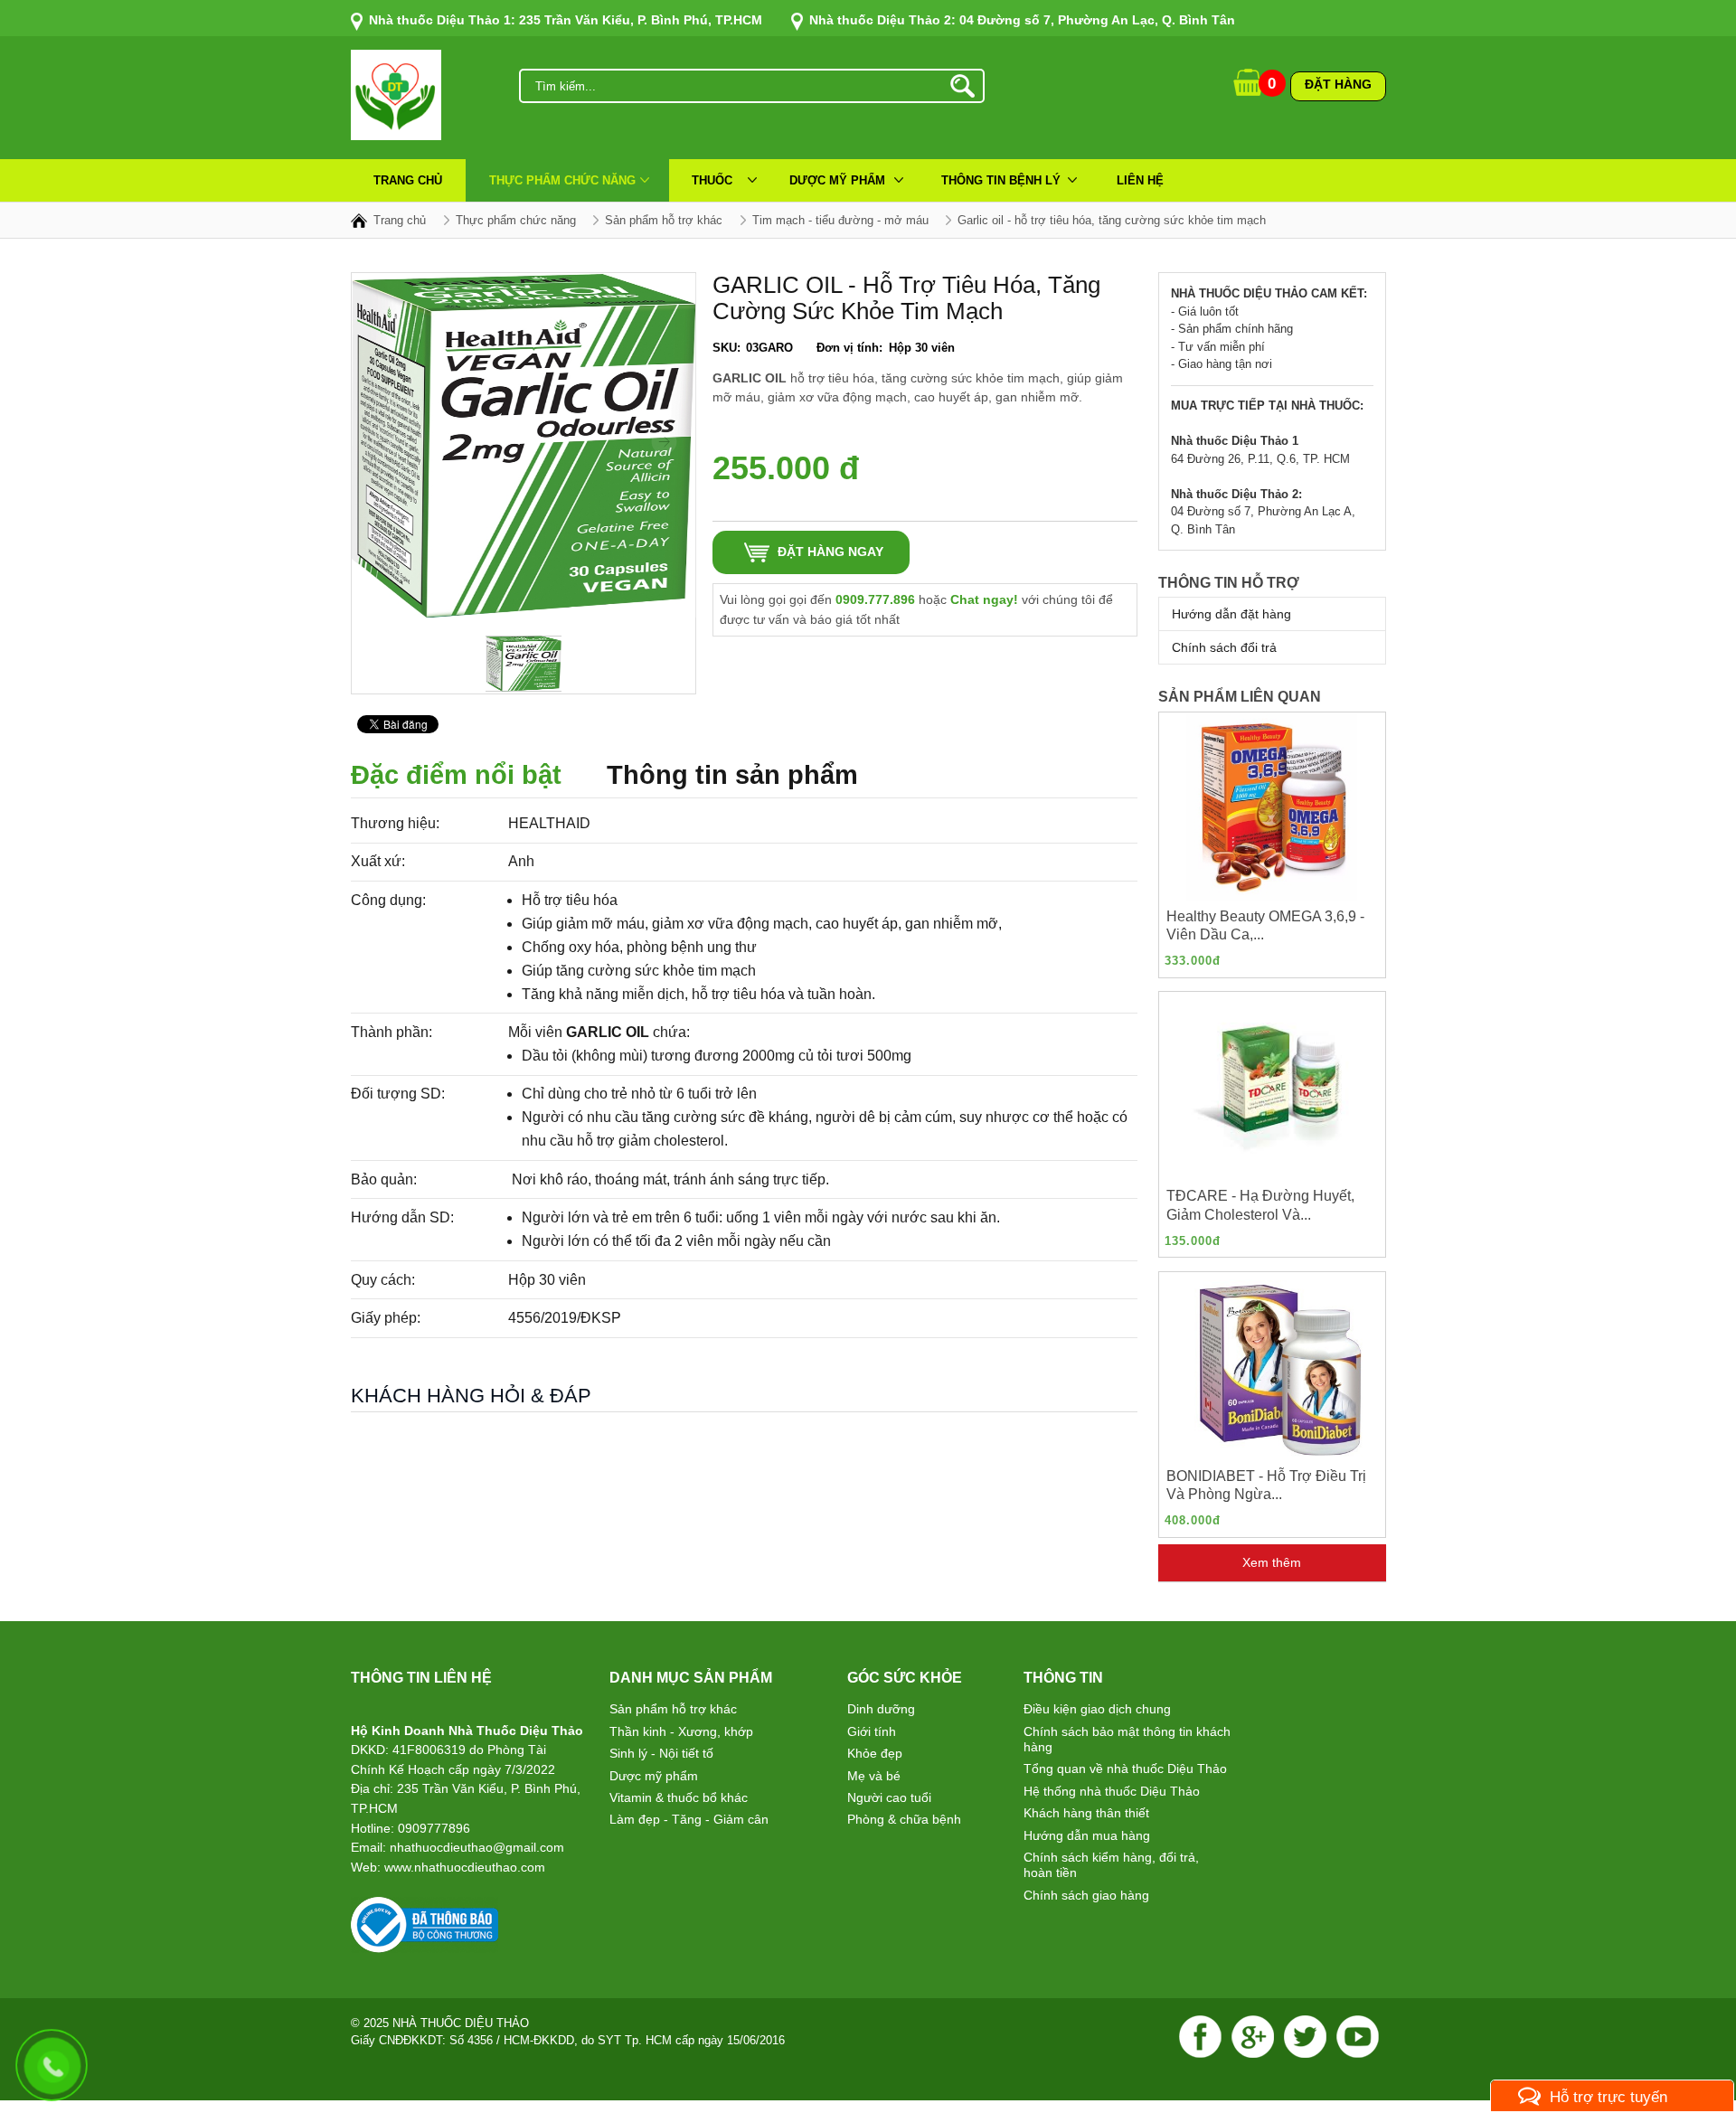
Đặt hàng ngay (830, 552)
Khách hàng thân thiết (1086, 1813)
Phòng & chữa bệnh (904, 1819)
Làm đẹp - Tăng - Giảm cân (689, 1819)
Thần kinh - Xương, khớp (681, 1731)
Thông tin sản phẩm (732, 775)
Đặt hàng (1338, 84)
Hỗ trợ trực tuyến (1609, 2097)
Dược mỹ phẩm (837, 180)
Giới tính (872, 1731)
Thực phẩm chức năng (562, 180)
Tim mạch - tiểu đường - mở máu (840, 220)
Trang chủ (408, 180)
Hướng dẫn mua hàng (1087, 1835)
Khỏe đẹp (875, 1753)
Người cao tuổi (889, 1797)
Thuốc (712, 180)
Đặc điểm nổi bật (456, 775)
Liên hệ (1140, 180)
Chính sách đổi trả (1224, 647)
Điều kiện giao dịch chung (1097, 1709)
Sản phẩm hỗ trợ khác (673, 1709)
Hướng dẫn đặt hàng (1231, 614)
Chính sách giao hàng (1086, 1895)
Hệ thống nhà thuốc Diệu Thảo (1112, 1791)
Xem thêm (1272, 1562)
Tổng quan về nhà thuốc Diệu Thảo (1125, 1769)
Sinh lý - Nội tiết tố (661, 1753)
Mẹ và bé (874, 1776)
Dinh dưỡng (881, 1709)
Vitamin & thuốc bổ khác (679, 1797)
